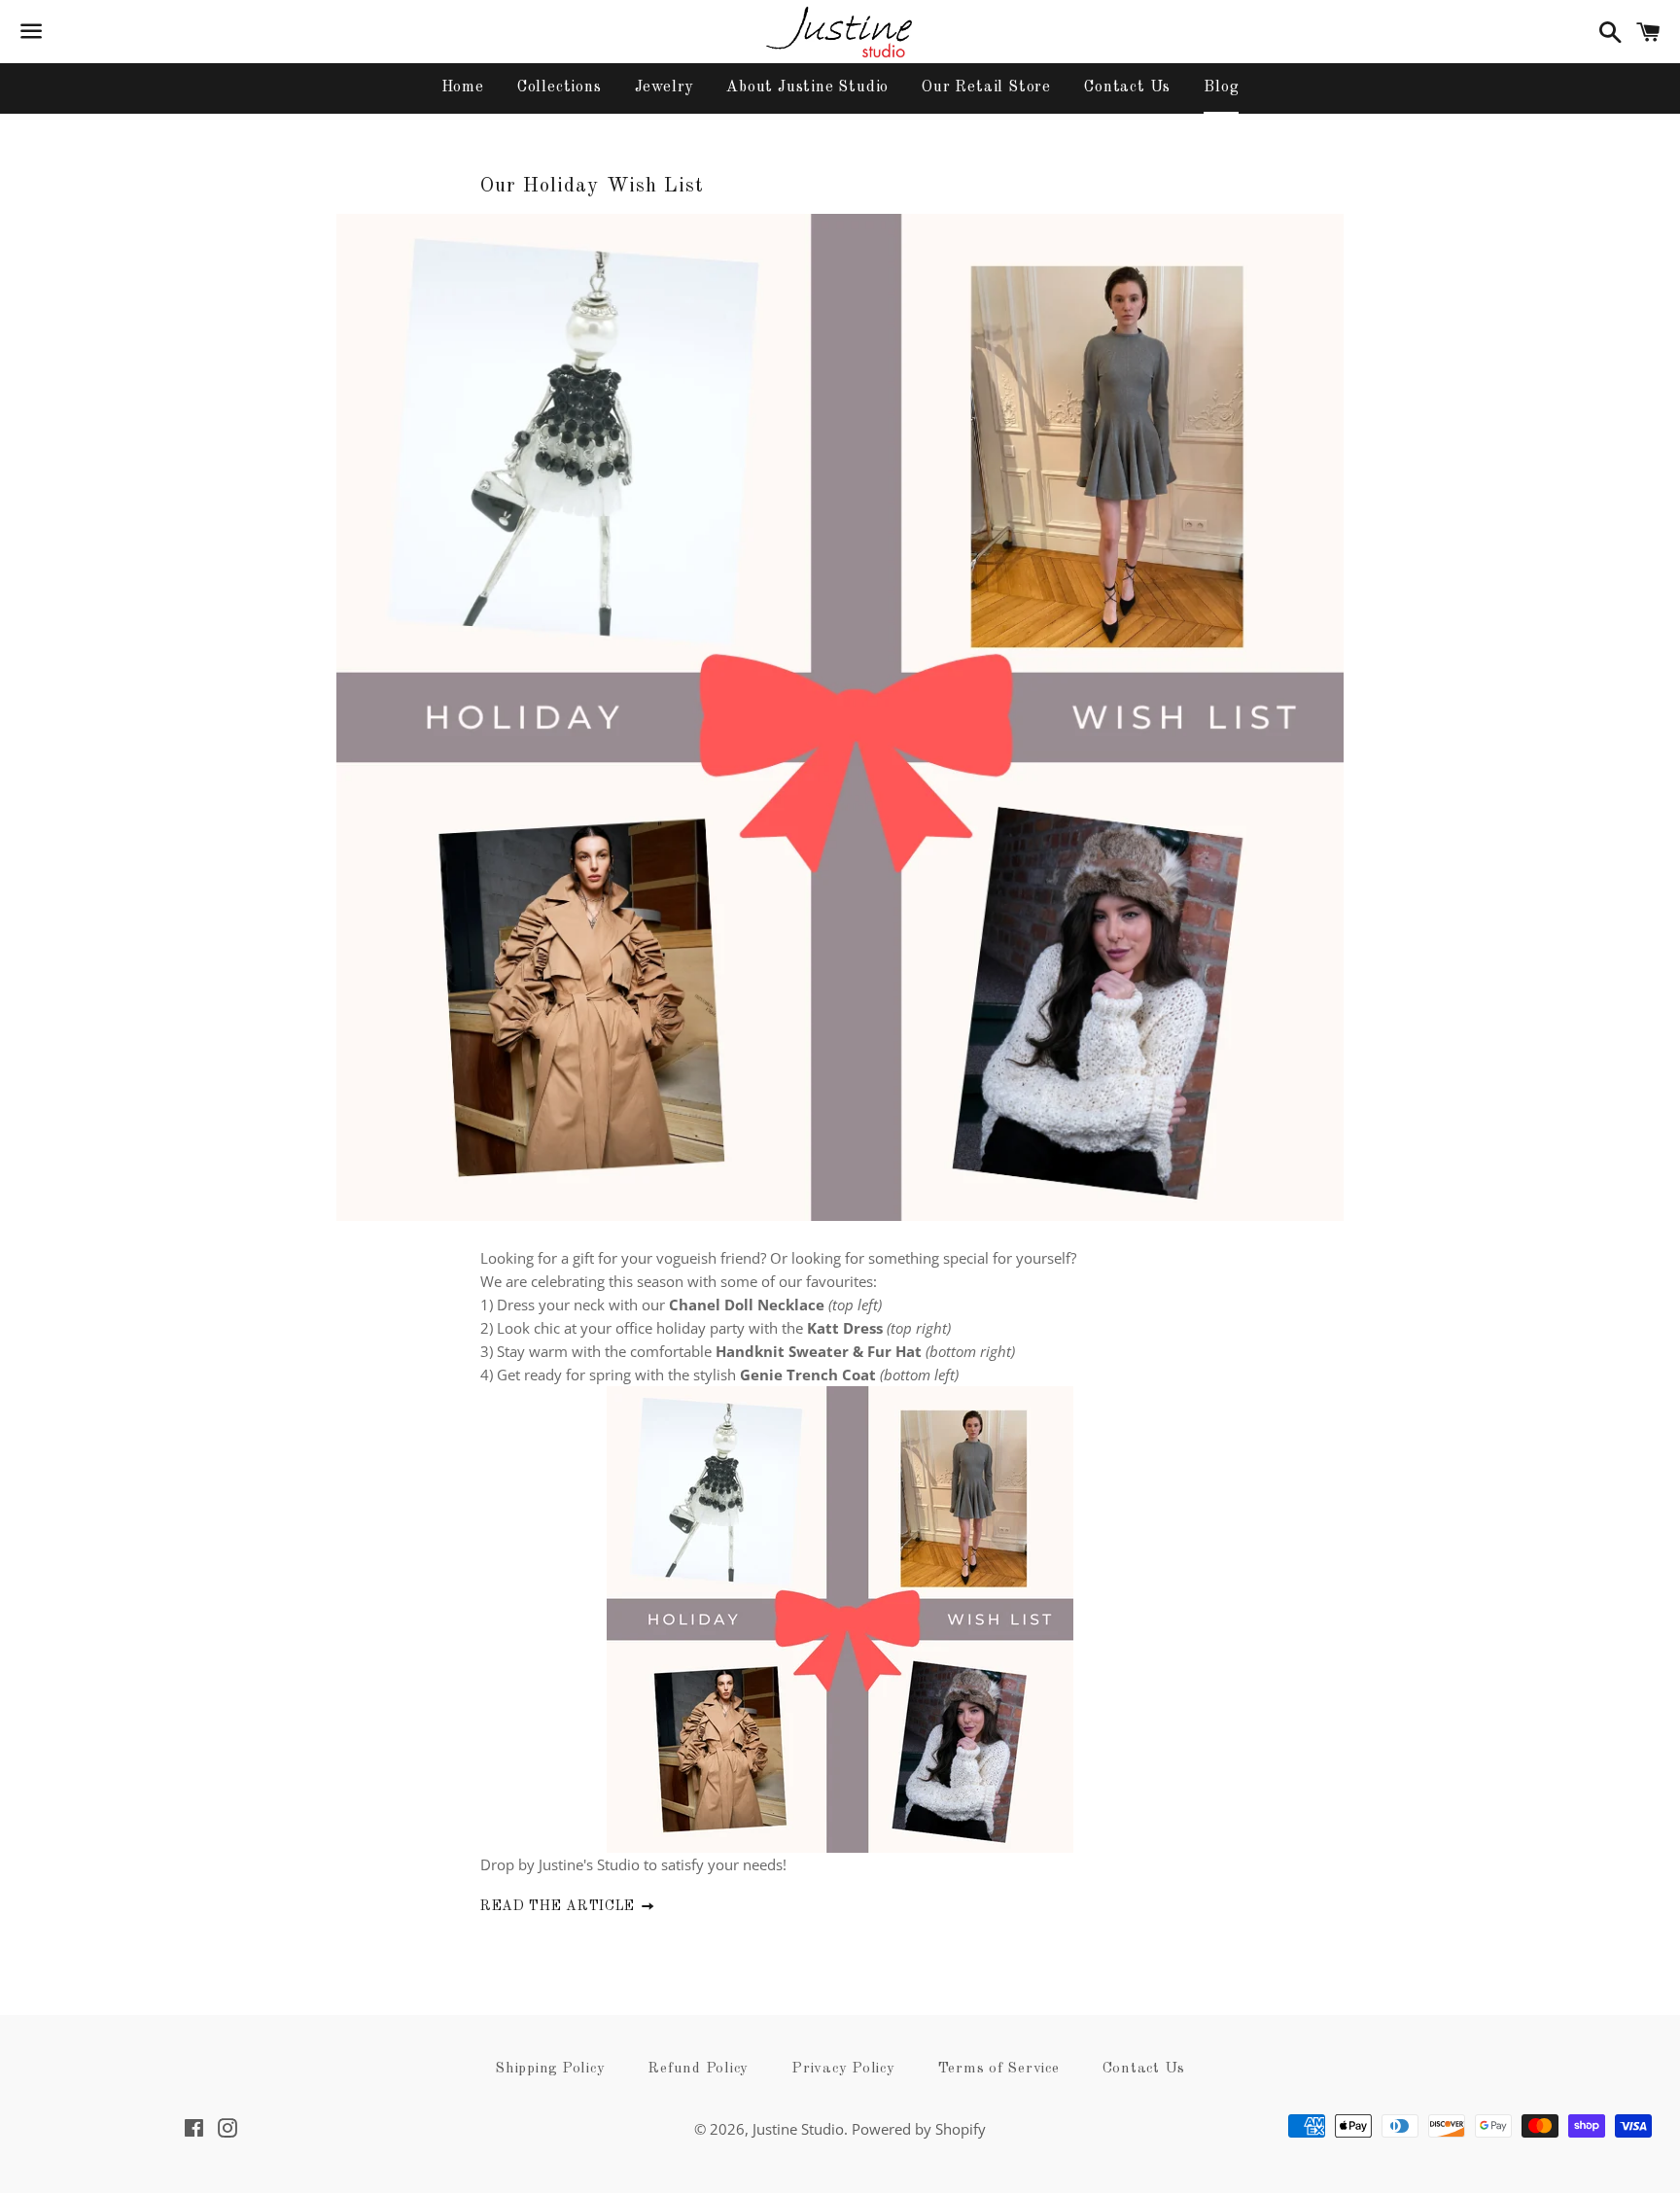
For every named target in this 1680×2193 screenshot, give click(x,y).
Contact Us (1127, 87)
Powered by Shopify (919, 2129)
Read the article (560, 1906)
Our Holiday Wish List (592, 186)
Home (463, 87)
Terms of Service (999, 2069)
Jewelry (665, 87)
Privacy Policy (843, 2069)
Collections (560, 87)
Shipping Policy (550, 2069)
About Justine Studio (807, 87)
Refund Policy (698, 2069)
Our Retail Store (986, 87)
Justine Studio (798, 2129)
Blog (1221, 87)
